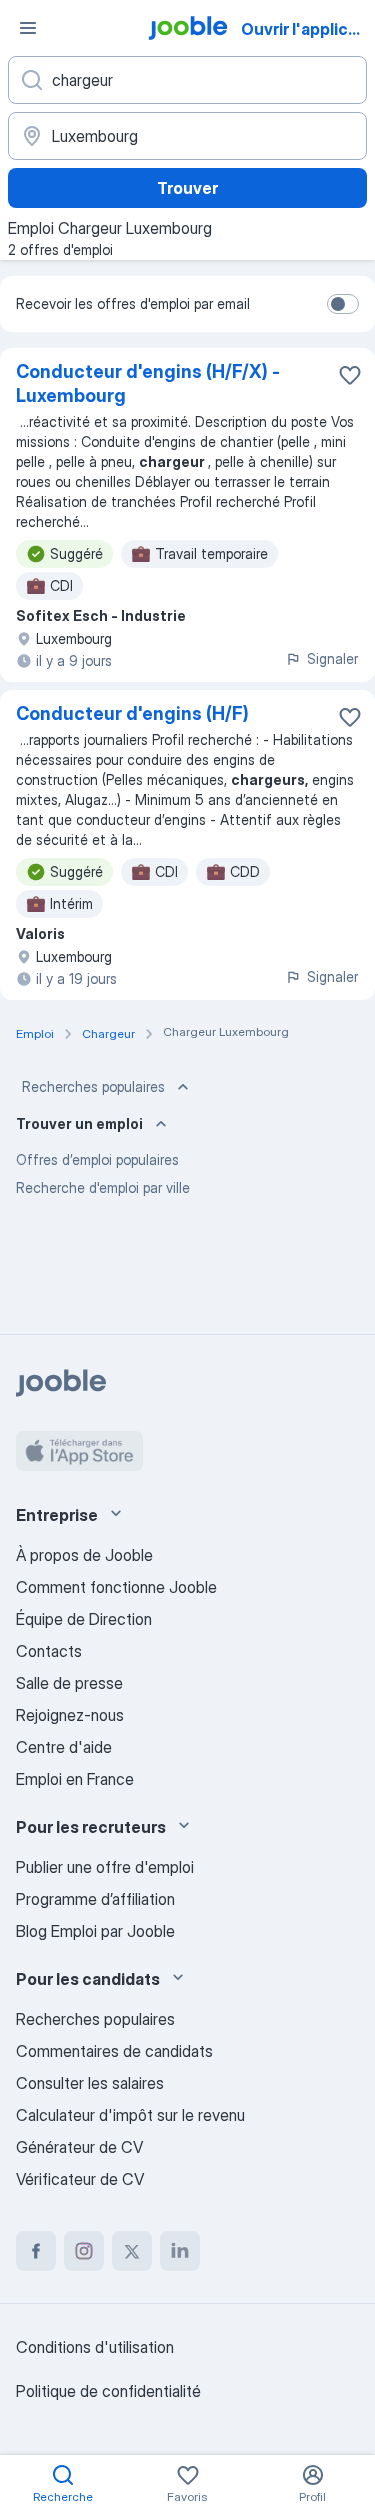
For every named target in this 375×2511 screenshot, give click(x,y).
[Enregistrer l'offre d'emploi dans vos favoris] (350, 375)
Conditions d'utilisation (95, 2347)
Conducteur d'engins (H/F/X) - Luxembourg (148, 383)
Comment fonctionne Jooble (116, 1587)
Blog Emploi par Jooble (95, 1931)
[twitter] (132, 2251)
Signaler (332, 658)
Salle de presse (69, 1683)
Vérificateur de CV (80, 2179)
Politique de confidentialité (108, 2391)
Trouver (187, 188)
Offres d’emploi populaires (97, 1159)
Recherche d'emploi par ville (103, 1187)
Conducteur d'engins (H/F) (132, 713)
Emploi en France (75, 1779)
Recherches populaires (93, 1086)
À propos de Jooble (84, 1555)
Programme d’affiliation (95, 1899)
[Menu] (28, 28)
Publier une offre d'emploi (105, 1867)
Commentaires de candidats (114, 2051)
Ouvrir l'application (306, 29)
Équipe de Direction (84, 1619)
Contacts (49, 1651)
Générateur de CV (79, 2147)
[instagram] (84, 2251)
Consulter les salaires (90, 2083)
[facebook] (36, 2251)
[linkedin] (180, 2251)
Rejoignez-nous (70, 1715)
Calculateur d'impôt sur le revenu (130, 2115)
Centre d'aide (64, 1747)
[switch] (343, 304)
